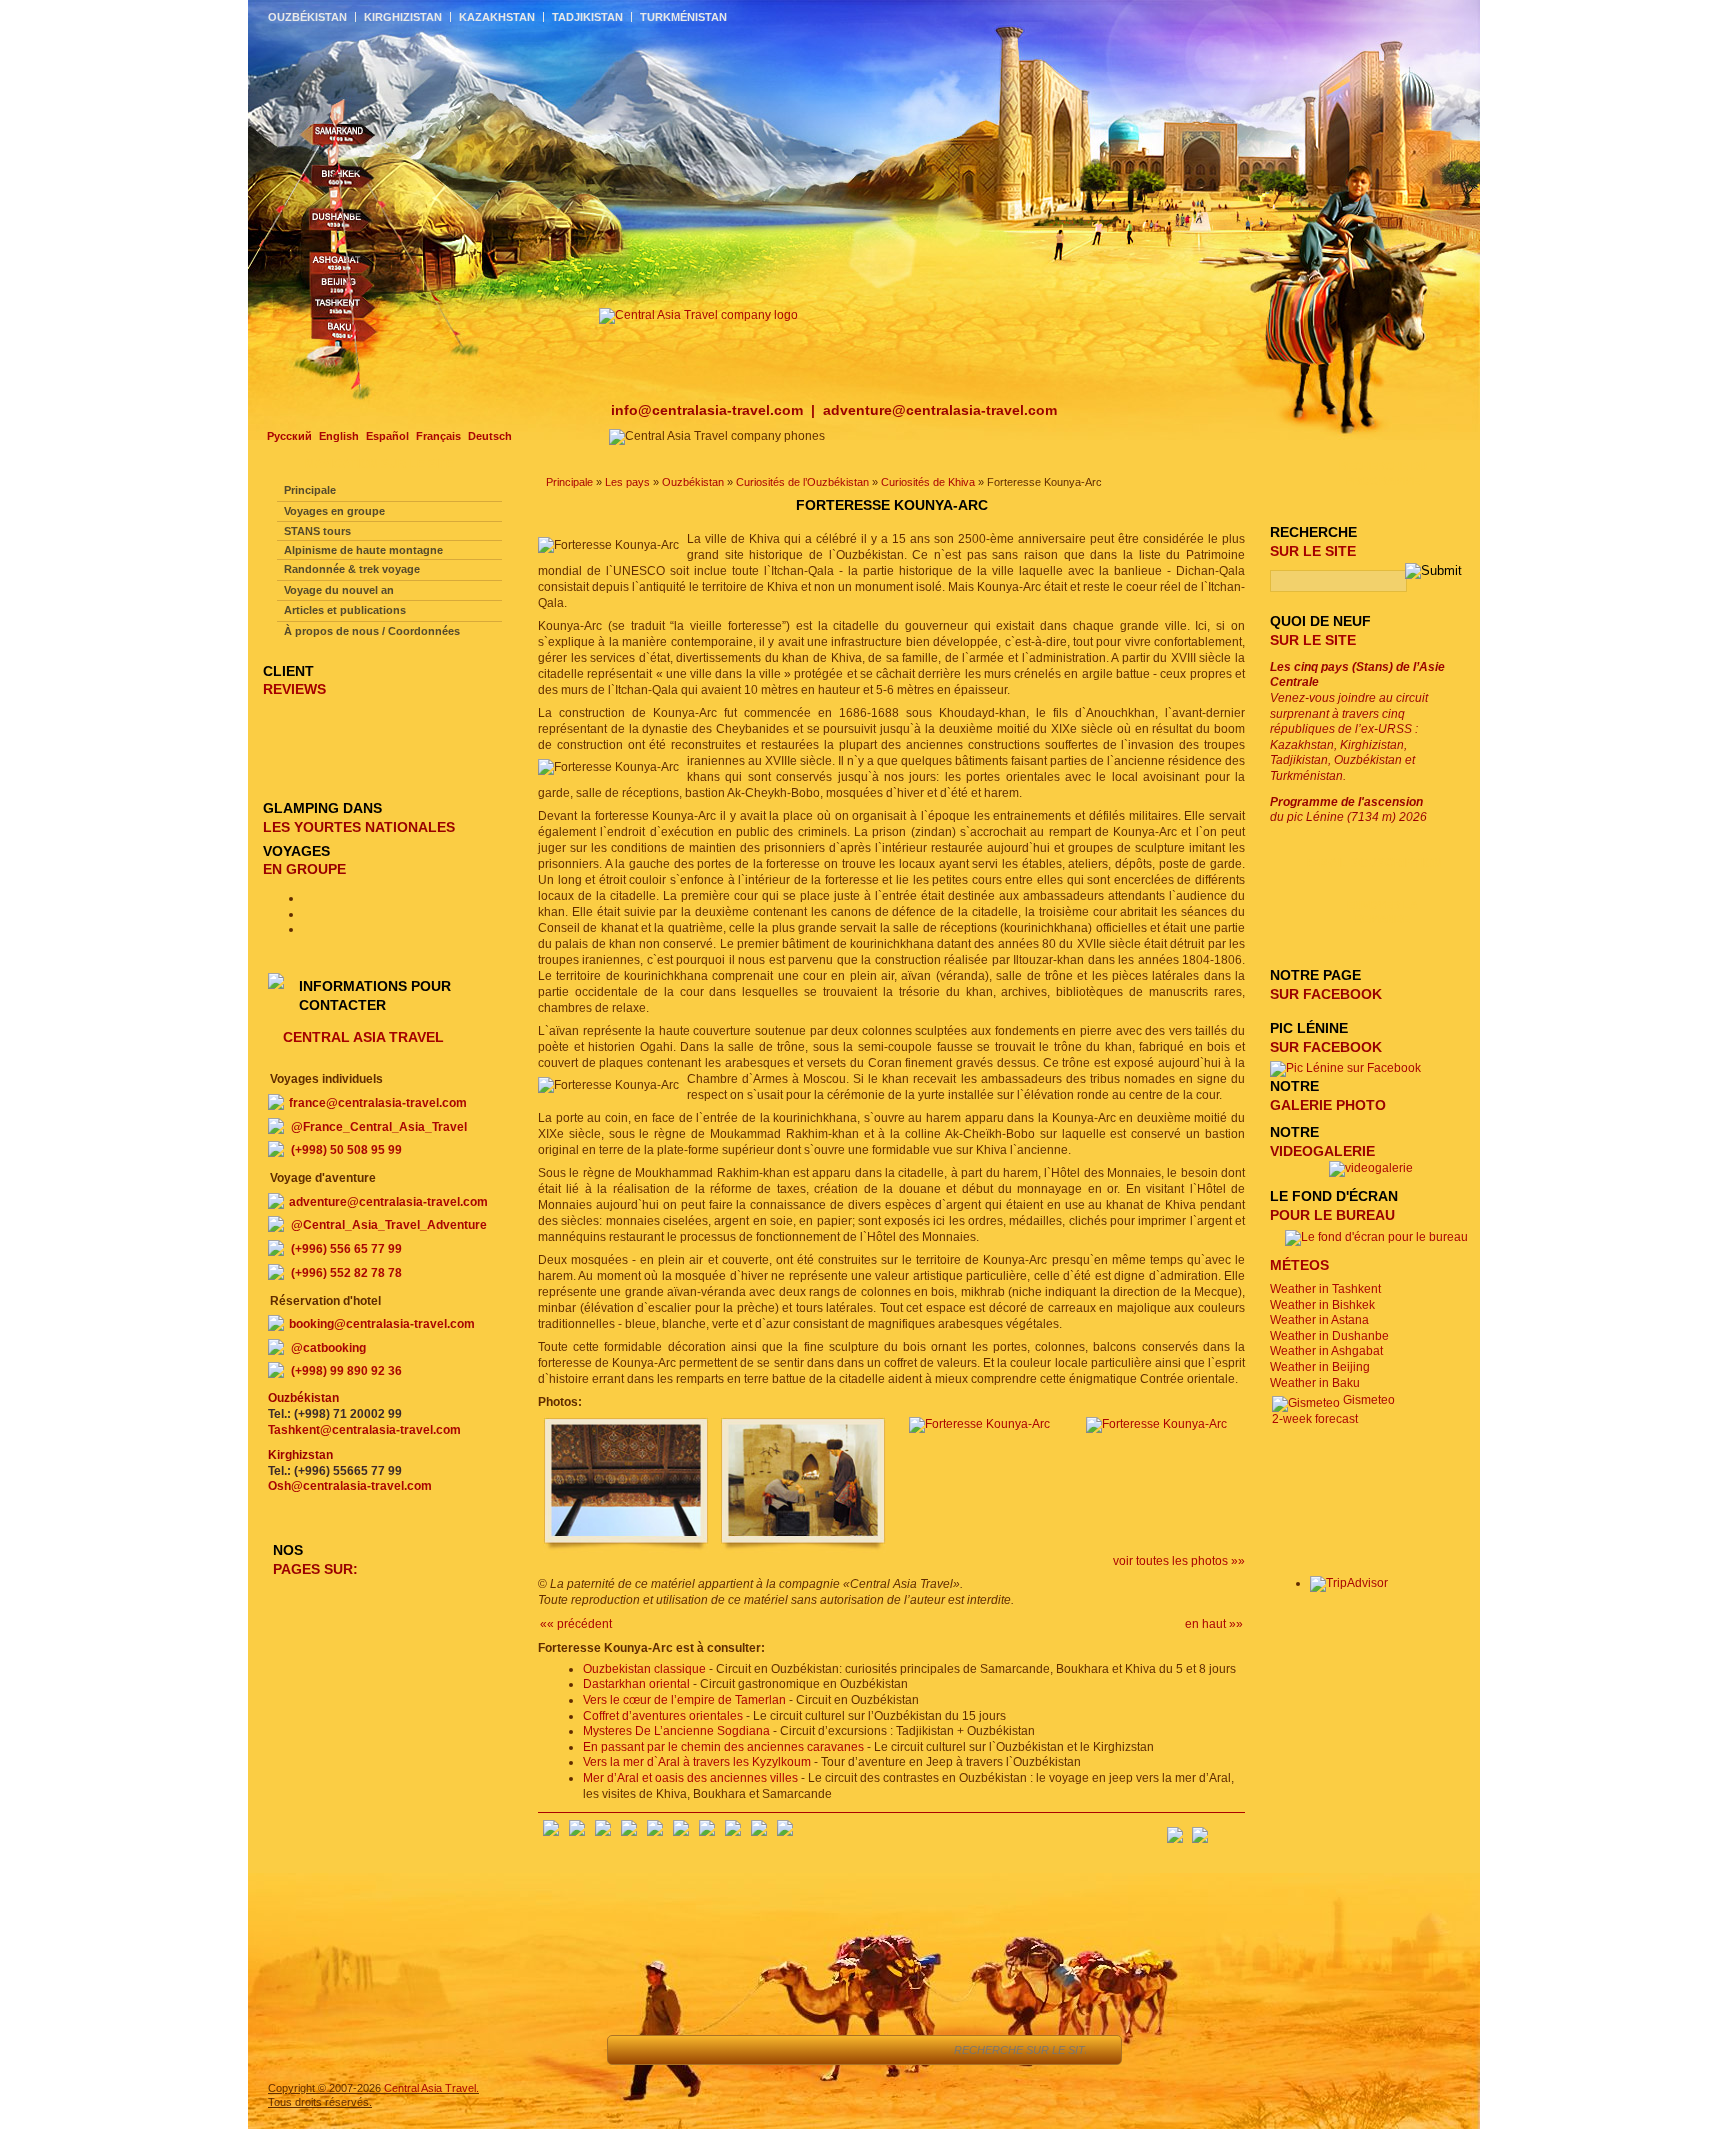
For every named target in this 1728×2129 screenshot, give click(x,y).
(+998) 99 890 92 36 (346, 1371)
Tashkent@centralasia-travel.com (364, 1430)
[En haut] (678, 2050)
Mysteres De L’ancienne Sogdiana (676, 1731)
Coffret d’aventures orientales (663, 1716)
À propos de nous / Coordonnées (372, 631)
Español (387, 436)
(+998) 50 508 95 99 (346, 1150)
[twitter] (655, 1832)
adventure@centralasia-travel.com (940, 410)
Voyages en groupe (334, 511)
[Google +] (707, 1832)
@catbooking (328, 1348)
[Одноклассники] (629, 1832)
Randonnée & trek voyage (352, 569)
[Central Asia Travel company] (698, 315)
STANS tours (317, 531)
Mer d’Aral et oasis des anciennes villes (690, 1778)
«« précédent (576, 1624)
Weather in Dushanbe (1329, 1336)
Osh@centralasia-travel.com (350, 1486)
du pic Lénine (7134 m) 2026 (1348, 810)
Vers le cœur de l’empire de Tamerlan (684, 1700)
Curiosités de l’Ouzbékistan (802, 482)
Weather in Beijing (1320, 1367)
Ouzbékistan (693, 482)
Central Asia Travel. (431, 2088)
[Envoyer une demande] (813, 2050)
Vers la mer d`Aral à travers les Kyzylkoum (697, 1762)
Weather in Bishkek (1322, 1305)
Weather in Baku (1315, 1383)
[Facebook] (551, 1832)
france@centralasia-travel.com (378, 1103)
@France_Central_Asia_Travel (379, 1127)
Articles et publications (345, 610)
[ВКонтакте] (577, 1832)
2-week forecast (1315, 1419)
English (339, 436)
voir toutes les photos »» (1179, 1561)
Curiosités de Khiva (928, 482)
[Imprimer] (858, 2050)
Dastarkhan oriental (636, 1684)
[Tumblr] (759, 1832)
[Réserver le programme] (912, 2050)
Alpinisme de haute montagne (363, 550)
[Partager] (723, 2050)
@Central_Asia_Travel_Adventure (389, 1225)
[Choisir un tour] (768, 2050)
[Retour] (633, 2050)
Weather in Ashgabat (1326, 1351)
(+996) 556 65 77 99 (346, 1249)
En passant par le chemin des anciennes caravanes (723, 1747)
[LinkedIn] (733, 1832)
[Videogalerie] (1371, 1168)
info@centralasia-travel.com (709, 410)
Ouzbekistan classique (644, 1669)
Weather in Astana (1319, 1320)
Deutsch (490, 436)
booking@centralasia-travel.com (382, 1324)
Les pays (627, 482)
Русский (289, 436)
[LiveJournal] (681, 1832)
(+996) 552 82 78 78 (346, 1273)
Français (438, 436)
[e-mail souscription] (1229, 1829)
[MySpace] (785, 1832)
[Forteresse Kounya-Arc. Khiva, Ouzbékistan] (626, 1549)
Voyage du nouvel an (339, 590)
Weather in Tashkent (1325, 1289)
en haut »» (1214, 1624)
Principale (569, 482)
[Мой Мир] (603, 1832)
